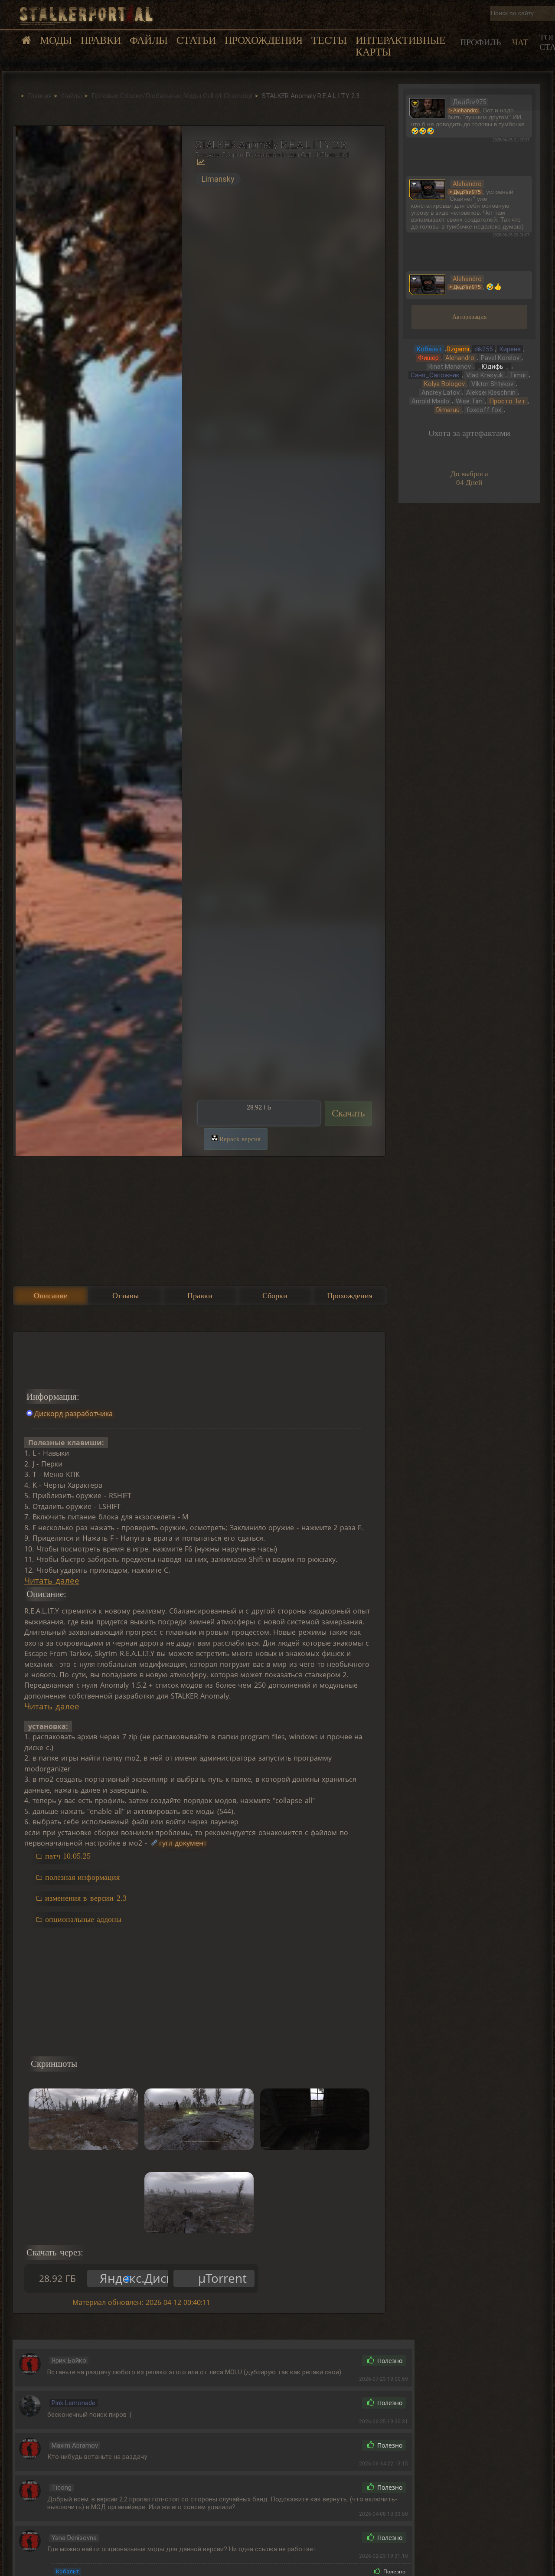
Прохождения (264, 40)
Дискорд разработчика (74, 1414)
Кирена (510, 349)
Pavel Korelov (500, 358)
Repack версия (240, 1139)
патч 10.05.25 (68, 1856)
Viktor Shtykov (492, 384)
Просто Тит (507, 401)
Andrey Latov (441, 393)
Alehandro (460, 358)
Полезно (389, 2361)
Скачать (348, 1113)
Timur (518, 375)
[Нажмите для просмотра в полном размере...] (98, 641)
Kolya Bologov (444, 384)
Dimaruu (448, 410)
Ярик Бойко (69, 2360)
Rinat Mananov (450, 367)
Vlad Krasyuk (485, 375)
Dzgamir (458, 349)
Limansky (218, 179)
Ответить (337, 2360)
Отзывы (126, 1296)
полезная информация (82, 1877)
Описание (51, 1296)
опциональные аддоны (83, 1919)
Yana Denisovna (74, 2538)
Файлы (149, 40)
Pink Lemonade (73, 2403)
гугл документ (183, 1843)
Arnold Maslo (430, 401)
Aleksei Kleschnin (491, 393)
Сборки (275, 1296)
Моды (56, 40)
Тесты (329, 40)
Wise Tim (469, 401)
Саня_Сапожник (435, 375)
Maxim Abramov (75, 2445)
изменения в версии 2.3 (86, 1898)
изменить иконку (427, 107)
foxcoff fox (484, 410)
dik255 (483, 349)
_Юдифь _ (493, 367)
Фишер (428, 358)
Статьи (196, 40)
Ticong (62, 2488)
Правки (101, 40)
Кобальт (67, 2571)
